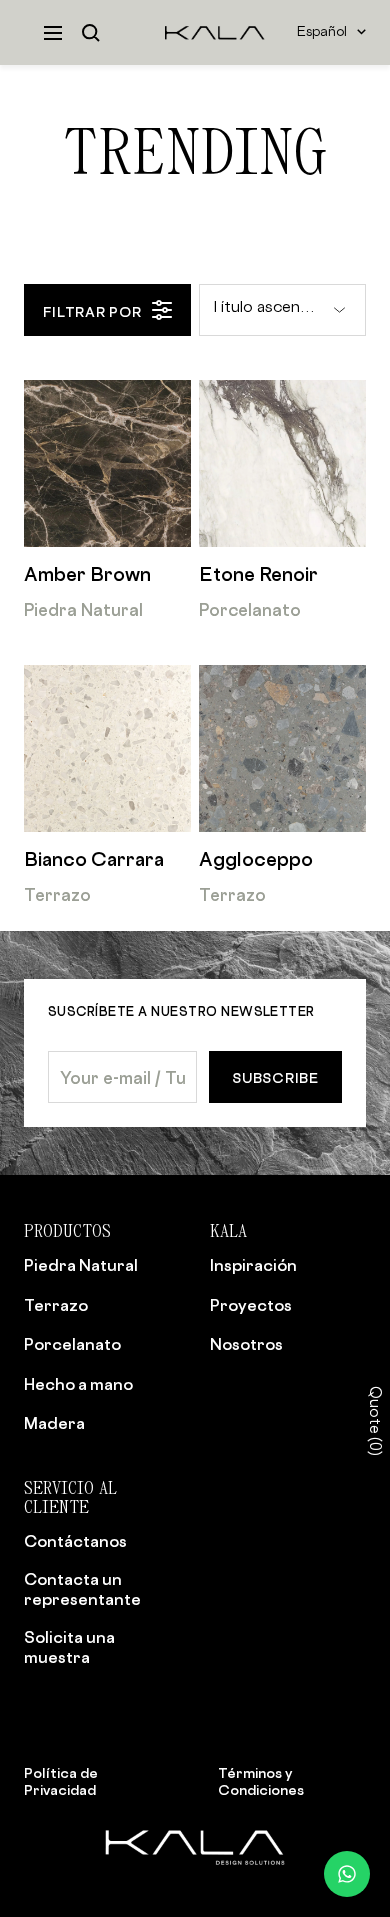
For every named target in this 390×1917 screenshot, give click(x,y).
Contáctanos (75, 1541)
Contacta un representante (82, 1589)
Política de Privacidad (61, 1781)
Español (322, 32)
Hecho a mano (78, 1384)
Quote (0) (373, 1421)
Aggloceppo (256, 859)
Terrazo (57, 894)
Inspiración (253, 1265)
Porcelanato (250, 609)
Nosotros (246, 1344)
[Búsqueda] (91, 33)
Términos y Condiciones (261, 1781)
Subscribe (275, 1077)
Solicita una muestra (69, 1647)
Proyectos (251, 1305)
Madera (54, 1423)
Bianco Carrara (94, 859)
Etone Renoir (258, 574)
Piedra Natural (83, 609)
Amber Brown (87, 574)
